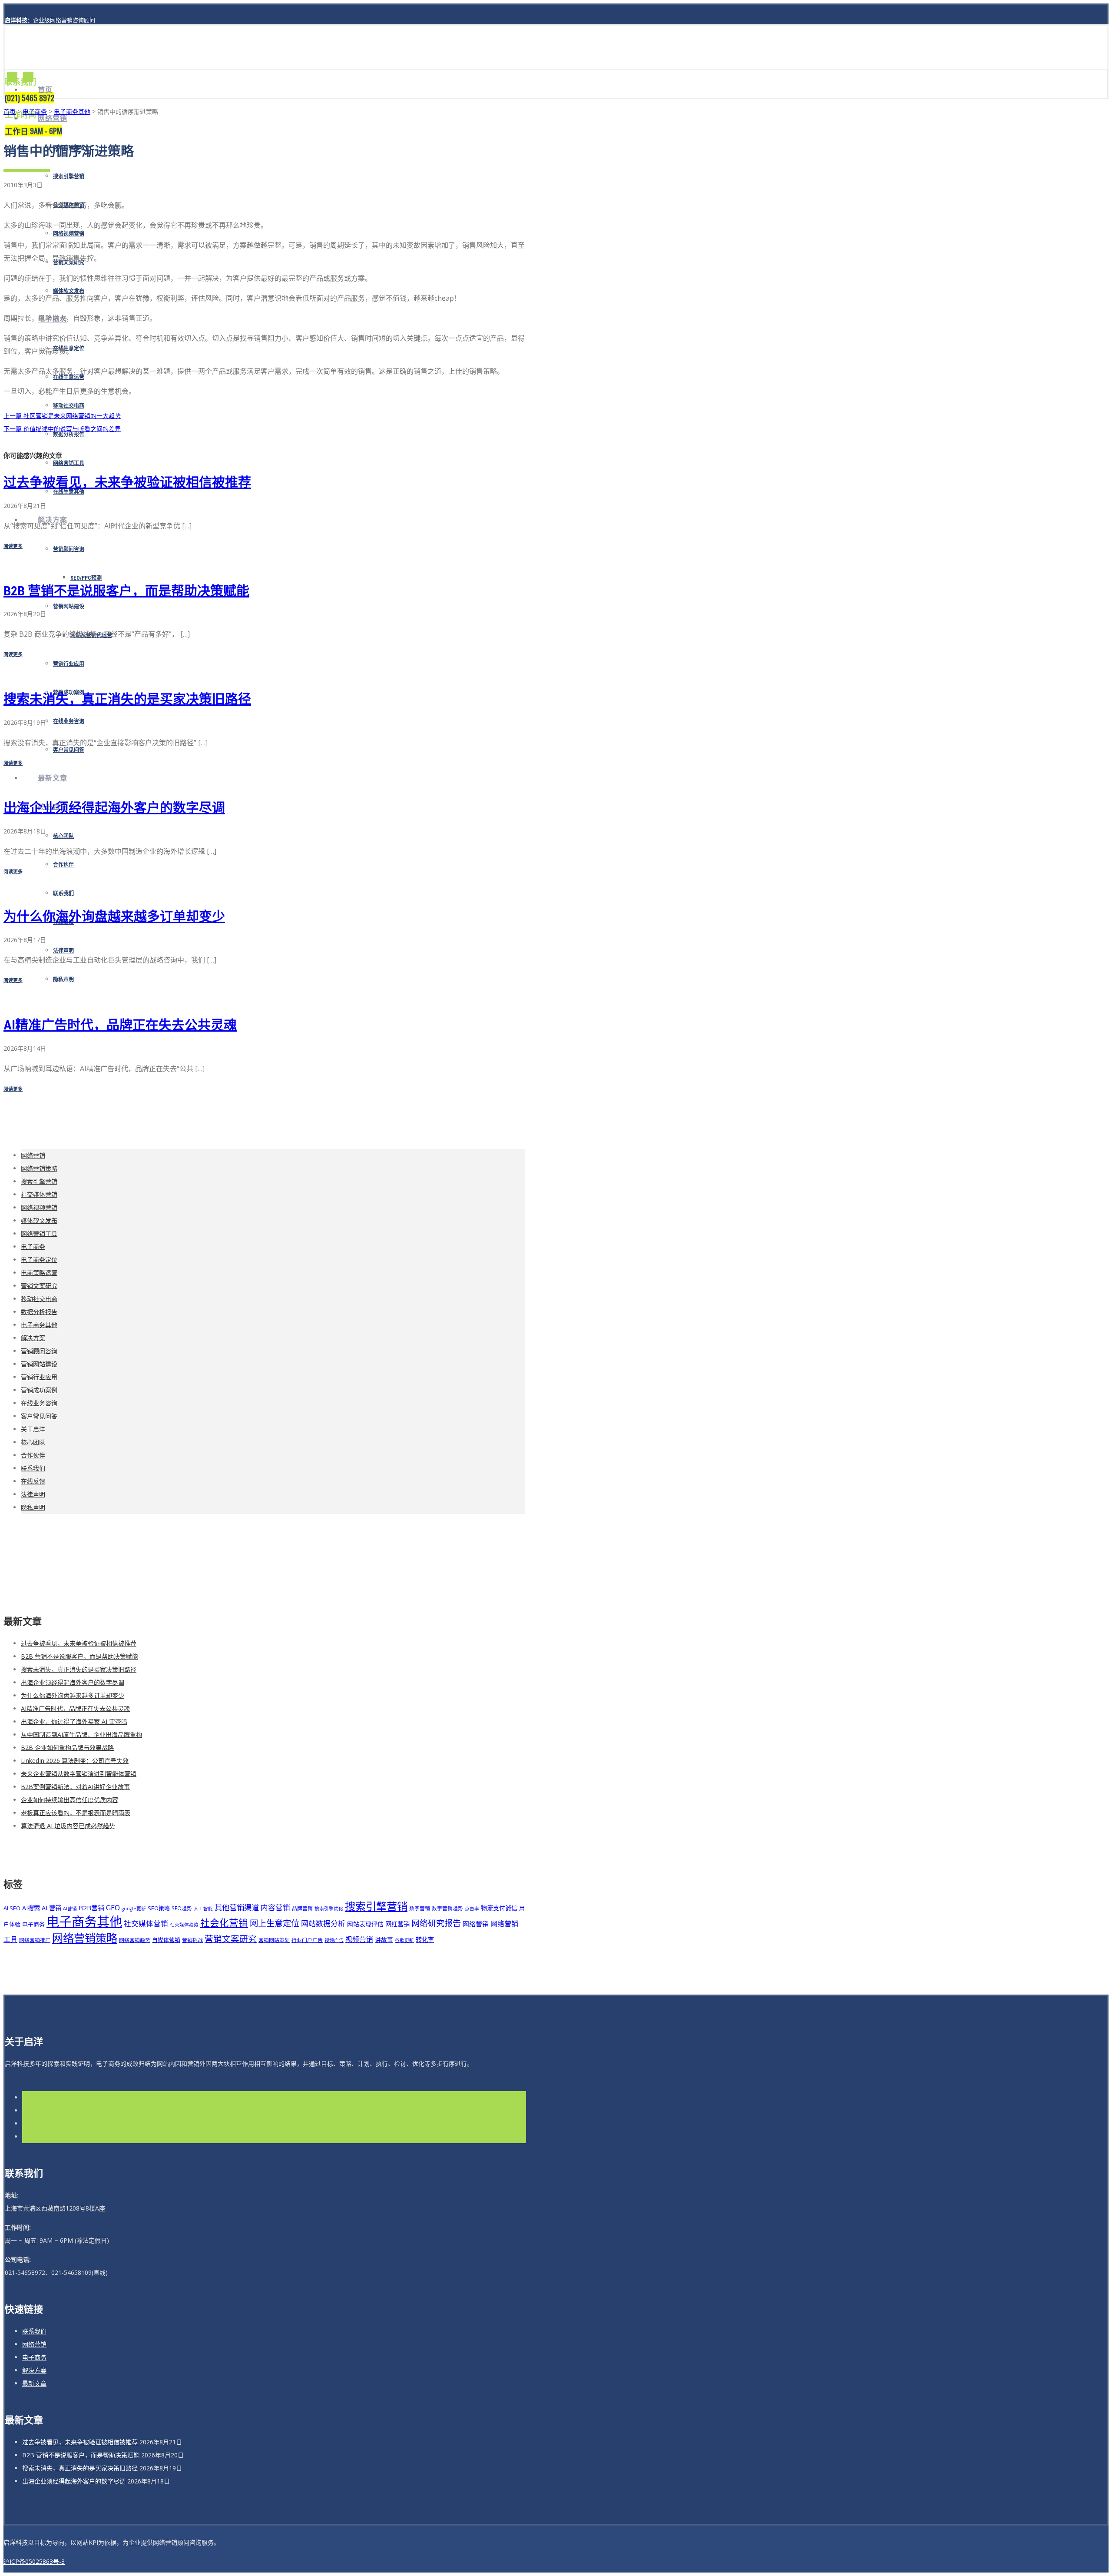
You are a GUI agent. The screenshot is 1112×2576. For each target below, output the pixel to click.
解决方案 (33, 1338)
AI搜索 (31, 1908)
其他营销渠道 (237, 1907)
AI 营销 (51, 1908)
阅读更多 (13, 546)
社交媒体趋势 (184, 1925)
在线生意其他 (69, 492)
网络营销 (53, 118)
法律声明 (63, 951)
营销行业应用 (69, 664)
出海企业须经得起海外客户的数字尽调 (114, 808)
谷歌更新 (404, 1940)
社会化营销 (224, 1923)
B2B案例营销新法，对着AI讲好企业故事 (75, 1787)
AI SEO (12, 1908)
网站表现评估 (365, 1924)
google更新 (134, 1909)
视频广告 (334, 1940)
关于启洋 (33, 1429)
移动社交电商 (69, 406)
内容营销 (275, 1907)
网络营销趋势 (135, 1940)
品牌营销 (302, 1908)
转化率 (425, 1940)
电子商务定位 (39, 1260)
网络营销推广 (35, 1940)
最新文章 (53, 778)
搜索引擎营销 (69, 176)
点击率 (472, 1909)
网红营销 (397, 1924)
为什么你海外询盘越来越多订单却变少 (114, 916)
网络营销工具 (69, 463)
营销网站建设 (69, 607)
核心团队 (63, 836)
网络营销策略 (39, 1168)
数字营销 (420, 1908)
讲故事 (384, 1940)
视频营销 (359, 1939)
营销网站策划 (274, 1940)
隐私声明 (63, 979)
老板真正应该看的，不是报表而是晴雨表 (76, 1813)
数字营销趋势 (447, 1908)
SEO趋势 (182, 1908)
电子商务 (35, 111)
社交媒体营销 (39, 1194)
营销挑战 (192, 1940)
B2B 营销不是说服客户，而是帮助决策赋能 (126, 591)
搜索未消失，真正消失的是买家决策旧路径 (127, 699)
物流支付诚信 (499, 1908)
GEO (113, 1907)
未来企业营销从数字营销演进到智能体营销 (79, 1774)
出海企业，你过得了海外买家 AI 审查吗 (74, 1721)
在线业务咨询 (69, 721)
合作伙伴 (63, 865)
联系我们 (63, 893)
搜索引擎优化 (329, 1909)
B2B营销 (91, 1908)
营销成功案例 (39, 1390)
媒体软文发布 (69, 291)
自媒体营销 (166, 1940)
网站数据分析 (323, 1924)
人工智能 (203, 1909)
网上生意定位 (275, 1923)
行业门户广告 (307, 1940)
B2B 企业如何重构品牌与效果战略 (67, 1748)
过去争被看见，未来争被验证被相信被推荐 (127, 482)
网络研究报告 (436, 1923)
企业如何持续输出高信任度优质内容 (69, 1800)
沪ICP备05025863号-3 (34, 2561)
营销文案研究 (39, 1286)
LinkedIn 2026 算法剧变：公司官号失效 (75, 1761)
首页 (45, 90)
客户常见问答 (69, 750)
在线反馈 (33, 1481)
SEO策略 (159, 1908)
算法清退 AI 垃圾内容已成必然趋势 (68, 1826)
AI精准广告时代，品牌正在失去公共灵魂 (120, 1025)
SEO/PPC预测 (86, 578)
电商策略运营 (39, 1273)
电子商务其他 (72, 111)
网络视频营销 (69, 234)
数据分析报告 (39, 1312)
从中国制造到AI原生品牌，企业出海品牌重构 (81, 1734)
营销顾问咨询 (69, 549)
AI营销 (70, 1909)
